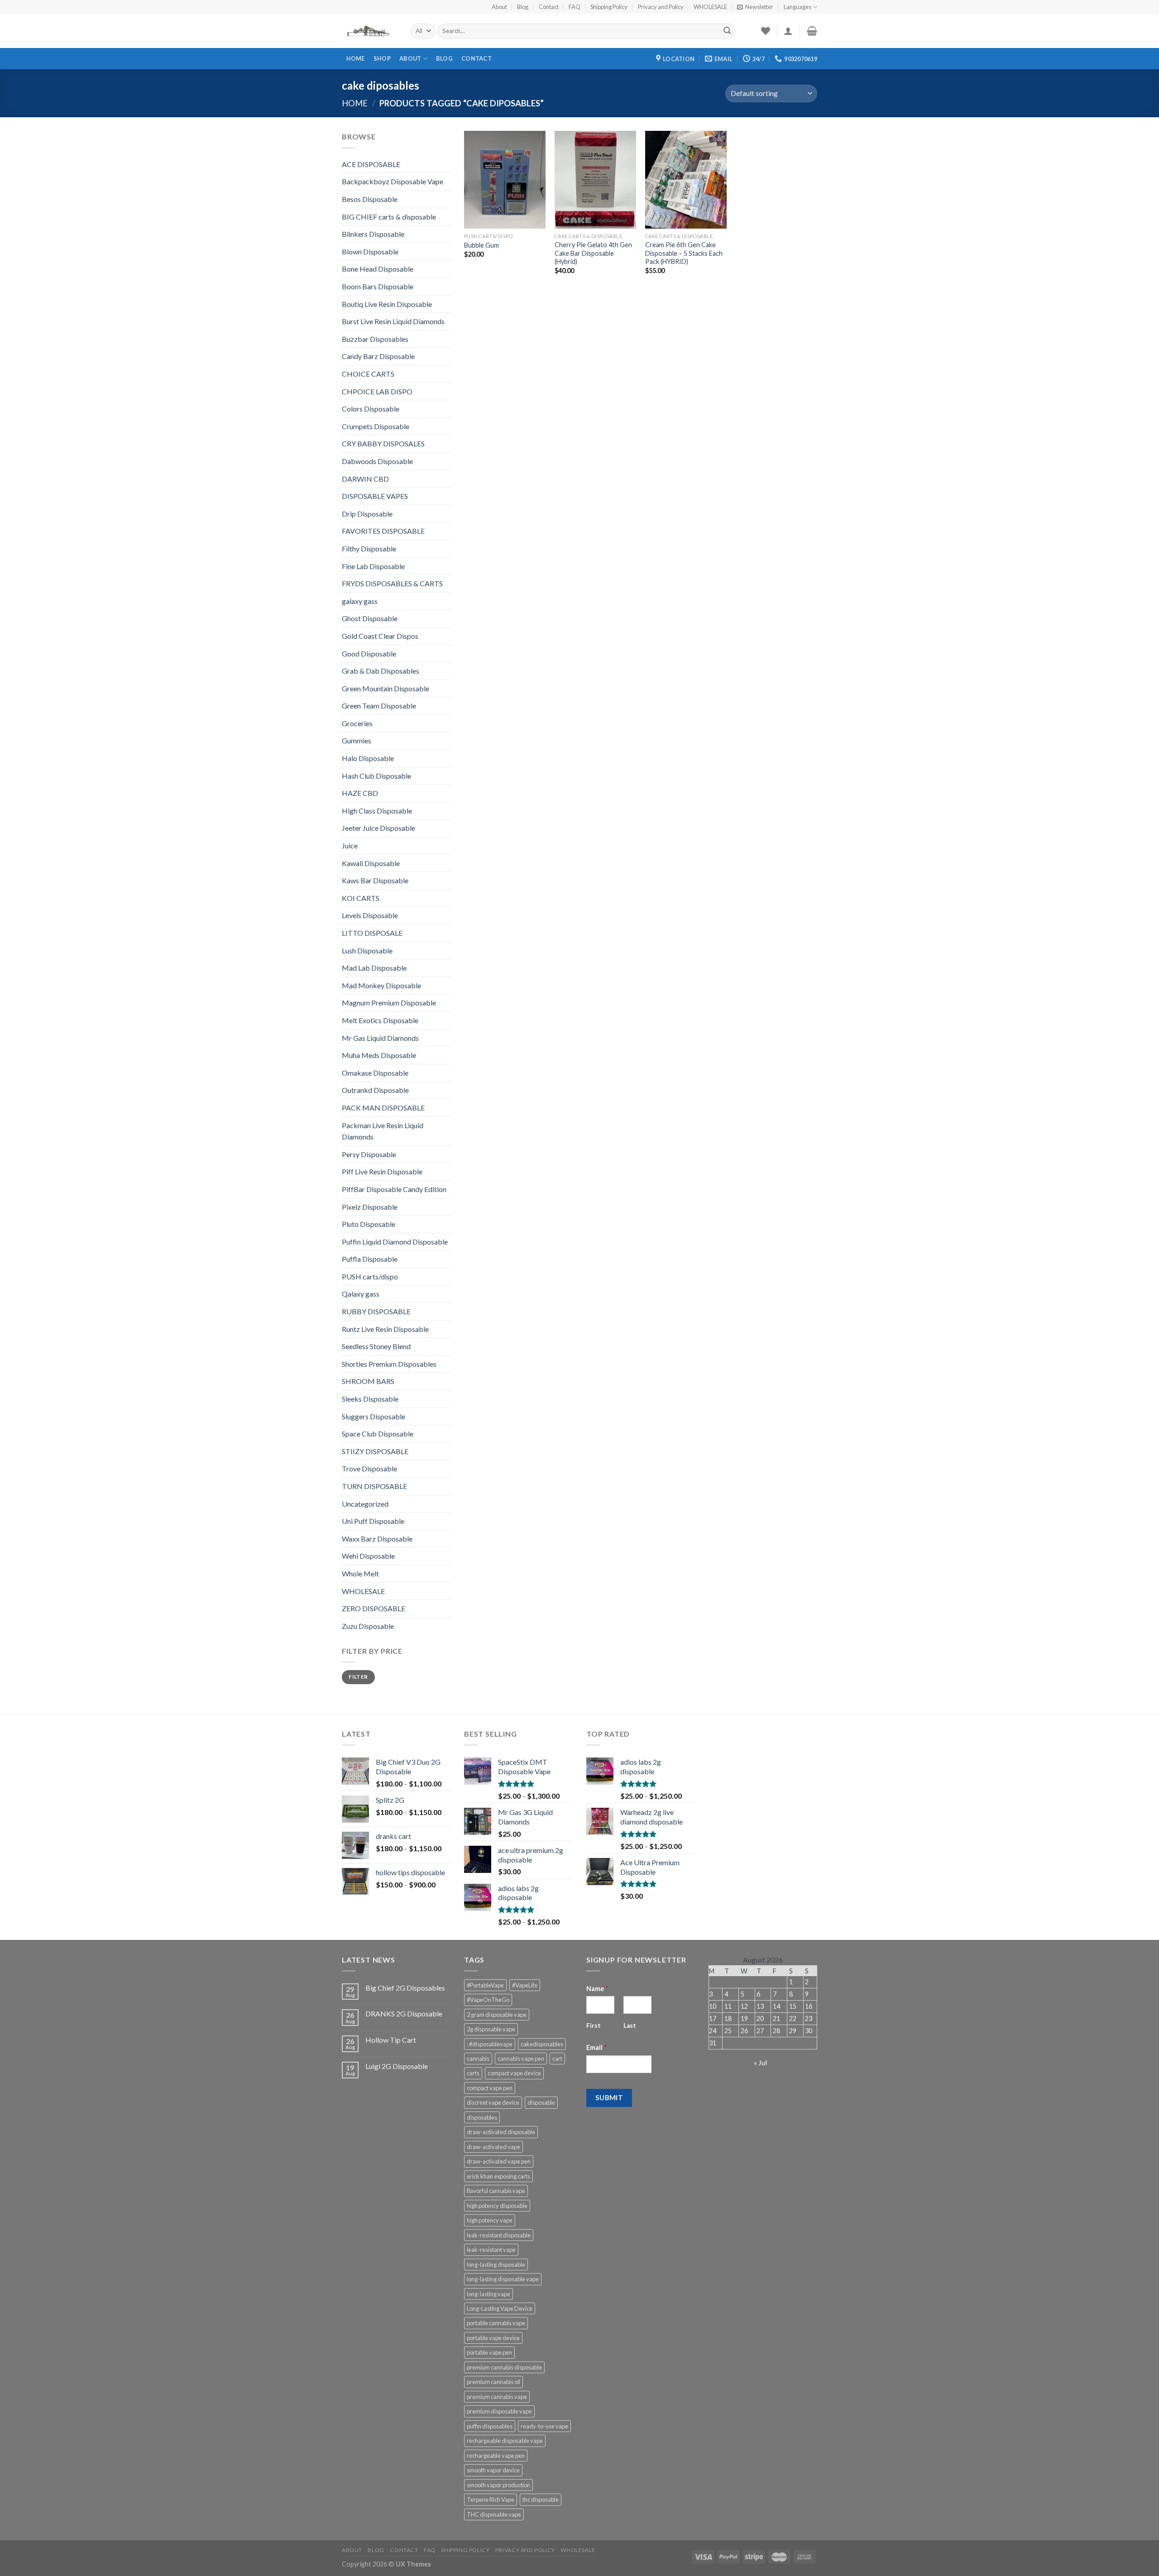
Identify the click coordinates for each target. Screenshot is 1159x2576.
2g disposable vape (491, 2029)
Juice (350, 845)
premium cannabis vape (497, 2397)
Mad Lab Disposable (374, 968)
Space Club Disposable (378, 1434)
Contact (549, 7)
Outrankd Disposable (375, 1090)
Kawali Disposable (371, 863)
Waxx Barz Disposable (377, 1539)
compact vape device (514, 2073)
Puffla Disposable (370, 1259)
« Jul (760, 2062)
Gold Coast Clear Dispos (380, 636)
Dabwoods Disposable (377, 461)
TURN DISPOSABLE (374, 1486)
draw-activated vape (493, 2147)
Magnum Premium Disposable (389, 1003)
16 (809, 2006)
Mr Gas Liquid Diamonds (380, 1038)
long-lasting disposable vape (503, 2279)
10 (713, 2006)
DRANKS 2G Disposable (404, 2013)
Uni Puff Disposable (373, 1521)
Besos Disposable (370, 199)
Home (356, 58)
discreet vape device (493, 2102)
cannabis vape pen (521, 2059)
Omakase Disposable (375, 1073)
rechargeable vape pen (496, 2456)
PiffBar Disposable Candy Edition (394, 1189)
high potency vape (490, 2220)
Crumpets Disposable (376, 426)
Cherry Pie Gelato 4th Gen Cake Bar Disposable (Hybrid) (593, 253)
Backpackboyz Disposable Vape (393, 181)
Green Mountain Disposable (386, 688)
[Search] (727, 31)
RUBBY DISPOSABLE (376, 1311)
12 (744, 2006)
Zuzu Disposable (368, 1626)
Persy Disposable (369, 1154)
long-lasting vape (489, 2294)
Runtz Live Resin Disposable (385, 1329)
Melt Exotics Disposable (380, 1020)
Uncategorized (365, 1504)
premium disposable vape (499, 2411)
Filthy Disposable (369, 548)
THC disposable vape (494, 2514)
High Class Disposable (377, 811)
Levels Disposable (370, 915)
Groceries (357, 723)
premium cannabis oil (493, 2382)
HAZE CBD (360, 793)
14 (776, 2006)
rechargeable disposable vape (505, 2441)
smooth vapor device (493, 2470)
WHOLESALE (710, 7)
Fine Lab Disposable (373, 566)
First (594, 2025)
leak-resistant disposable (499, 2235)
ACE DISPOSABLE (371, 164)
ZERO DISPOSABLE (374, 1608)
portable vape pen (489, 2352)
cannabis (478, 2059)
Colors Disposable (371, 409)
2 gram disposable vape (497, 2015)
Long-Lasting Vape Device (500, 2308)
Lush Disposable (367, 950)
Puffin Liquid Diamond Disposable (395, 1242)
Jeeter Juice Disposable (378, 828)
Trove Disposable (369, 1468)
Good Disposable (369, 654)
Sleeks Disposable (370, 1399)
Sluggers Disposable (374, 1416)
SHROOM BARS (368, 1381)
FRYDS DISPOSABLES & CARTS (392, 583)
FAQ (575, 7)
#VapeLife (525, 1985)
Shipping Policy (609, 7)
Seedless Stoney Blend (376, 1346)
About (499, 7)
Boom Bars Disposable (378, 286)
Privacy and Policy (661, 7)
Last (630, 2025)
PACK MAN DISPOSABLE (383, 1108)
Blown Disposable (370, 251)
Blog (523, 7)
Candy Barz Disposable (378, 356)
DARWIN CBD (365, 479)
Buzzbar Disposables (375, 339)
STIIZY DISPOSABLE (375, 1451)
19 (744, 2018)
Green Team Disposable (379, 706)
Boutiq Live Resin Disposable (387, 304)
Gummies (357, 740)
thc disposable (541, 2499)
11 (728, 2006)
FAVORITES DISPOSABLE (383, 531)
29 (793, 2031)
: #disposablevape (490, 2044)
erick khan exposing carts (498, 2176)
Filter (358, 1677)
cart (557, 2059)
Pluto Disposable (369, 1224)
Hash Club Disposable (376, 776)
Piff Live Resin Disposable (382, 1171)
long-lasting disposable (496, 2265)
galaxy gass (360, 601)
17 (713, 2018)
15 (793, 2006)
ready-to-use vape (544, 2426)
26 (744, 2031)
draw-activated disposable (501, 2132)
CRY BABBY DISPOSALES (383, 443)
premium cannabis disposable (504, 2367)
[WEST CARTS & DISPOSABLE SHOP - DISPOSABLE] (369, 31)
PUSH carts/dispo (370, 1276)
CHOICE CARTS (368, 374)
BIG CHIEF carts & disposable (389, 217)
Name (597, 1989)
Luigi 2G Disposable (397, 2066)
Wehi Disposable (368, 1556)
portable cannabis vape (496, 2323)
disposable (541, 2102)
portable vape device (493, 2338)
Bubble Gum (481, 245)
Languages (797, 7)
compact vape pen (490, 2088)
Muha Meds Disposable (379, 1055)
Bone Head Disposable (378, 269)
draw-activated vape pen (499, 2161)
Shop (382, 58)
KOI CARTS (361, 898)
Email (597, 2047)
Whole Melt (360, 1573)
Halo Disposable (368, 758)
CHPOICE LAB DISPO (377, 391)
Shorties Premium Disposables (389, 1364)
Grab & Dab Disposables (381, 671)
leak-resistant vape (491, 2250)
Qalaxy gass (361, 1294)
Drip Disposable (367, 514)
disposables (482, 2117)
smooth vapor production (498, 2485)
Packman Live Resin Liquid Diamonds (383, 1131)
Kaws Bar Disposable (375, 880)
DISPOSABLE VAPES (375, 496)
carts (473, 2073)
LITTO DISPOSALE (372, 933)
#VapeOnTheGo (488, 2000)
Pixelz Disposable (370, 1207)
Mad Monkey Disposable (381, 985)
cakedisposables (542, 2044)
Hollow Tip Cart (391, 2040)
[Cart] (812, 31)
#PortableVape (485, 1985)
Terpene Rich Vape (491, 2499)
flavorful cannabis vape (496, 2191)
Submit (609, 2097)
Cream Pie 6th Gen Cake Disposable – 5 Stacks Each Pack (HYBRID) (684, 253)
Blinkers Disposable (373, 234)
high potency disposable (497, 2206)
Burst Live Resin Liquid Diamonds (393, 321)
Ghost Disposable (370, 618)
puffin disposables (490, 2426)
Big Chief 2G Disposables (405, 1988)
